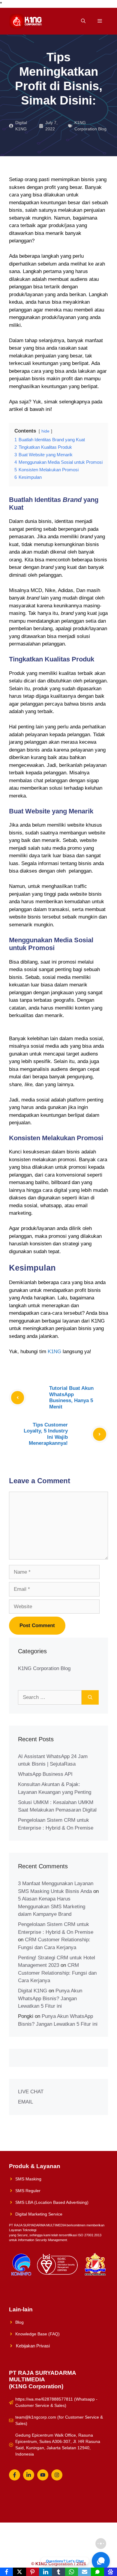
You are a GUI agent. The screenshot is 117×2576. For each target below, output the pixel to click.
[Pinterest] (33, 2572)
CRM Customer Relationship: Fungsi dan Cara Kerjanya (57, 1973)
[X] (19, 2572)
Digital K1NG (33, 1991)
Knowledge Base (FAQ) (37, 2334)
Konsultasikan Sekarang (38, 2553)
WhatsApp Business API (45, 1774)
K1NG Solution (31, 2544)
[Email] (84, 2572)
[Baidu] (111, 2572)
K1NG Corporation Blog (44, 1668)
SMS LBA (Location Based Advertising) (52, 2202)
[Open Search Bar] (83, 21)
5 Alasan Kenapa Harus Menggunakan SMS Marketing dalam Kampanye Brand (52, 1906)
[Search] (90, 1697)
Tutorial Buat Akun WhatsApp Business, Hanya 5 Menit (71, 1397)
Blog (19, 2322)
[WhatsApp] (72, 2572)
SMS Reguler (28, 2191)
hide (45, 431)
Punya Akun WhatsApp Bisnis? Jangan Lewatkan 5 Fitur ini (50, 1998)
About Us (91, 2544)
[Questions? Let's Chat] (101, 2561)
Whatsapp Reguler (85, 2553)
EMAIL (25, 2102)
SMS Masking (28, 2179)
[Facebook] (6, 2572)
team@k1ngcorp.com (36, 2417)
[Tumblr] (58, 2572)
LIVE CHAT (31, 2092)
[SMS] (97, 2572)
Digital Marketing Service (39, 2214)
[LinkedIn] (45, 2572)
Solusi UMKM (64, 2544)
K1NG (54, 1352)
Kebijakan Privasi (33, 2346)
